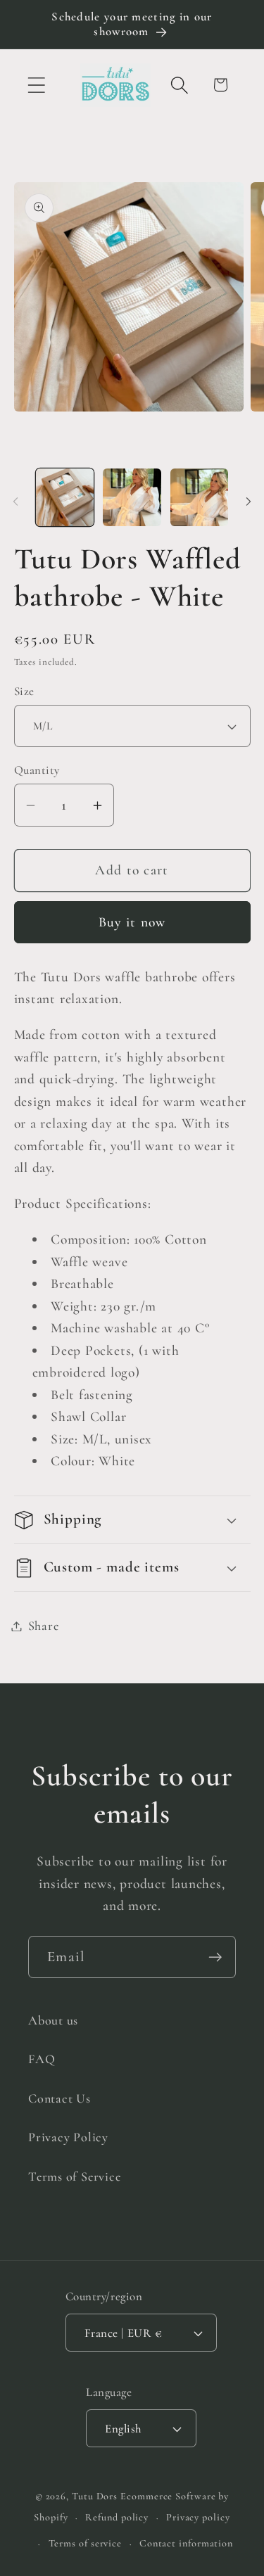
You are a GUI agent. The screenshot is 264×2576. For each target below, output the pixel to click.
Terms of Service (74, 2176)
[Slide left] (15, 502)
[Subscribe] (215, 1957)
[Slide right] (249, 502)
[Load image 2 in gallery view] (132, 498)
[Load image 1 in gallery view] (65, 498)
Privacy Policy (68, 2137)
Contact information (186, 2543)
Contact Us (59, 2098)
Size (24, 691)
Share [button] (44, 1626)
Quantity (37, 770)
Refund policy (117, 2517)
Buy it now (132, 922)
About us (53, 2020)
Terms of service (86, 2543)
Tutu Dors (95, 2496)
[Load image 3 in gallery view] (200, 498)
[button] (36, 85)
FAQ (42, 2059)
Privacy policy (198, 2517)
